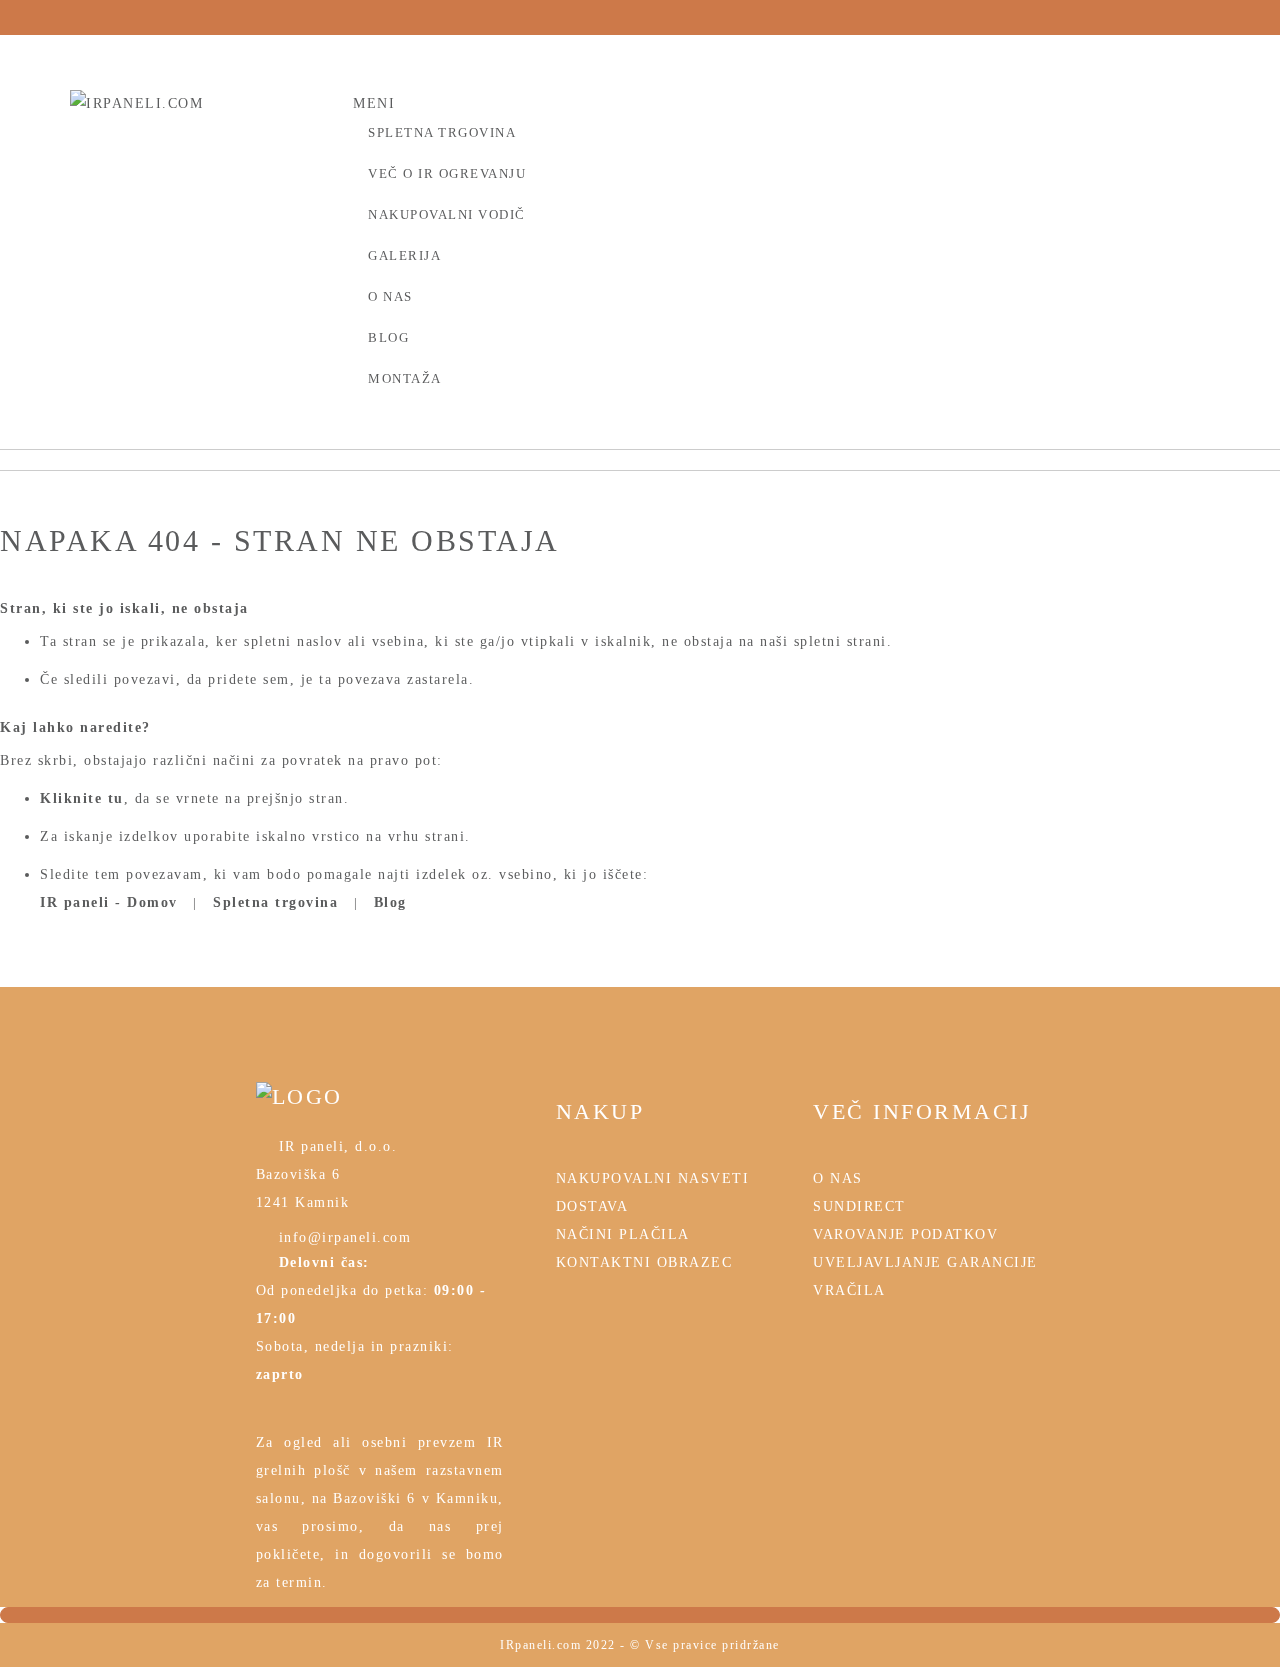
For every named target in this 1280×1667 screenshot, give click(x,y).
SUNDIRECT (859, 1206)
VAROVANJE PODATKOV (905, 1234)
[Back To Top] (640, 1615)
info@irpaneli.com (342, 1237)
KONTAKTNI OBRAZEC (644, 1262)
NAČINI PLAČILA (623, 1234)
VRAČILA (849, 1290)
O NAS (838, 1178)
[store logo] (199, 117)
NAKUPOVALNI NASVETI (653, 1178)
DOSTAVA (592, 1206)
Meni (374, 103)
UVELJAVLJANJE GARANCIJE (925, 1262)
